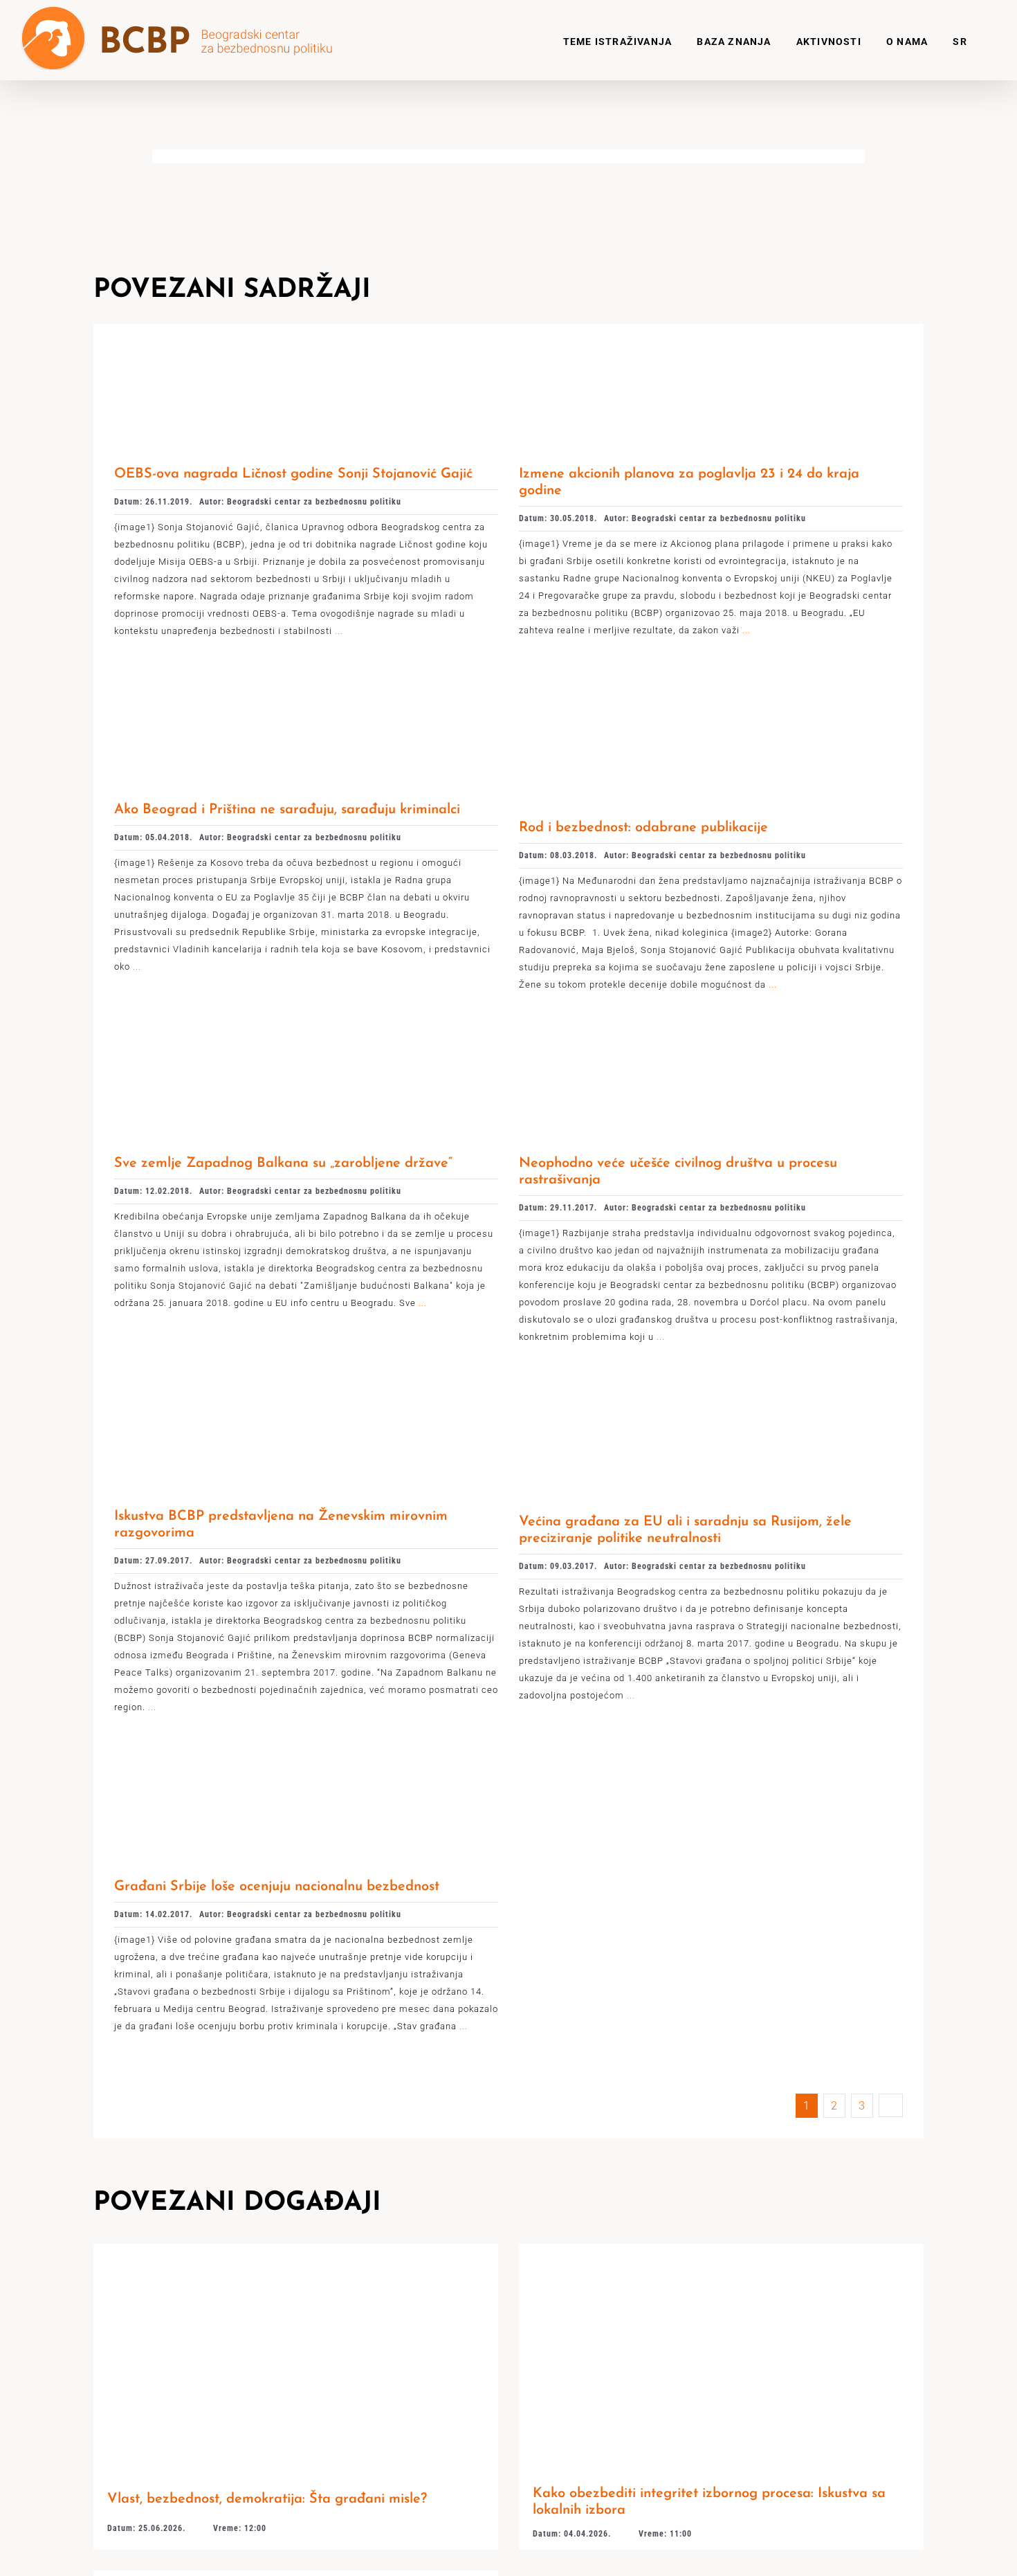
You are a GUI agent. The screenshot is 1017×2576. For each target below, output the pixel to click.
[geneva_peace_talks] (209, 1392)
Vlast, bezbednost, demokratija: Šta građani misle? (267, 2499)
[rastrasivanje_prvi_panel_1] (614, 1040)
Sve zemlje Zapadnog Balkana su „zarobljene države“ (283, 1163)
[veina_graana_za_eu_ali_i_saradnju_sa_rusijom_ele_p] (619, 1392)
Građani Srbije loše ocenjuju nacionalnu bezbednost (277, 1887)
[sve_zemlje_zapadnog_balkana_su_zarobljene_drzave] (209, 1040)
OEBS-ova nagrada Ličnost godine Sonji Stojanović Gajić (293, 474)
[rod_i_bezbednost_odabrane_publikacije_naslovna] (630, 686)
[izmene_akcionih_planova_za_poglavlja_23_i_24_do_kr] (614, 350)
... (338, 631)
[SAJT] (721, 2249)
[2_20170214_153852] (209, 1762)
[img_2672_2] (209, 350)
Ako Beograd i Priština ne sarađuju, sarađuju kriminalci (287, 810)
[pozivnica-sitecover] (296, 2249)
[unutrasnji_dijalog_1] (209, 686)
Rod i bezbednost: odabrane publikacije (643, 828)
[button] (982, 40)
